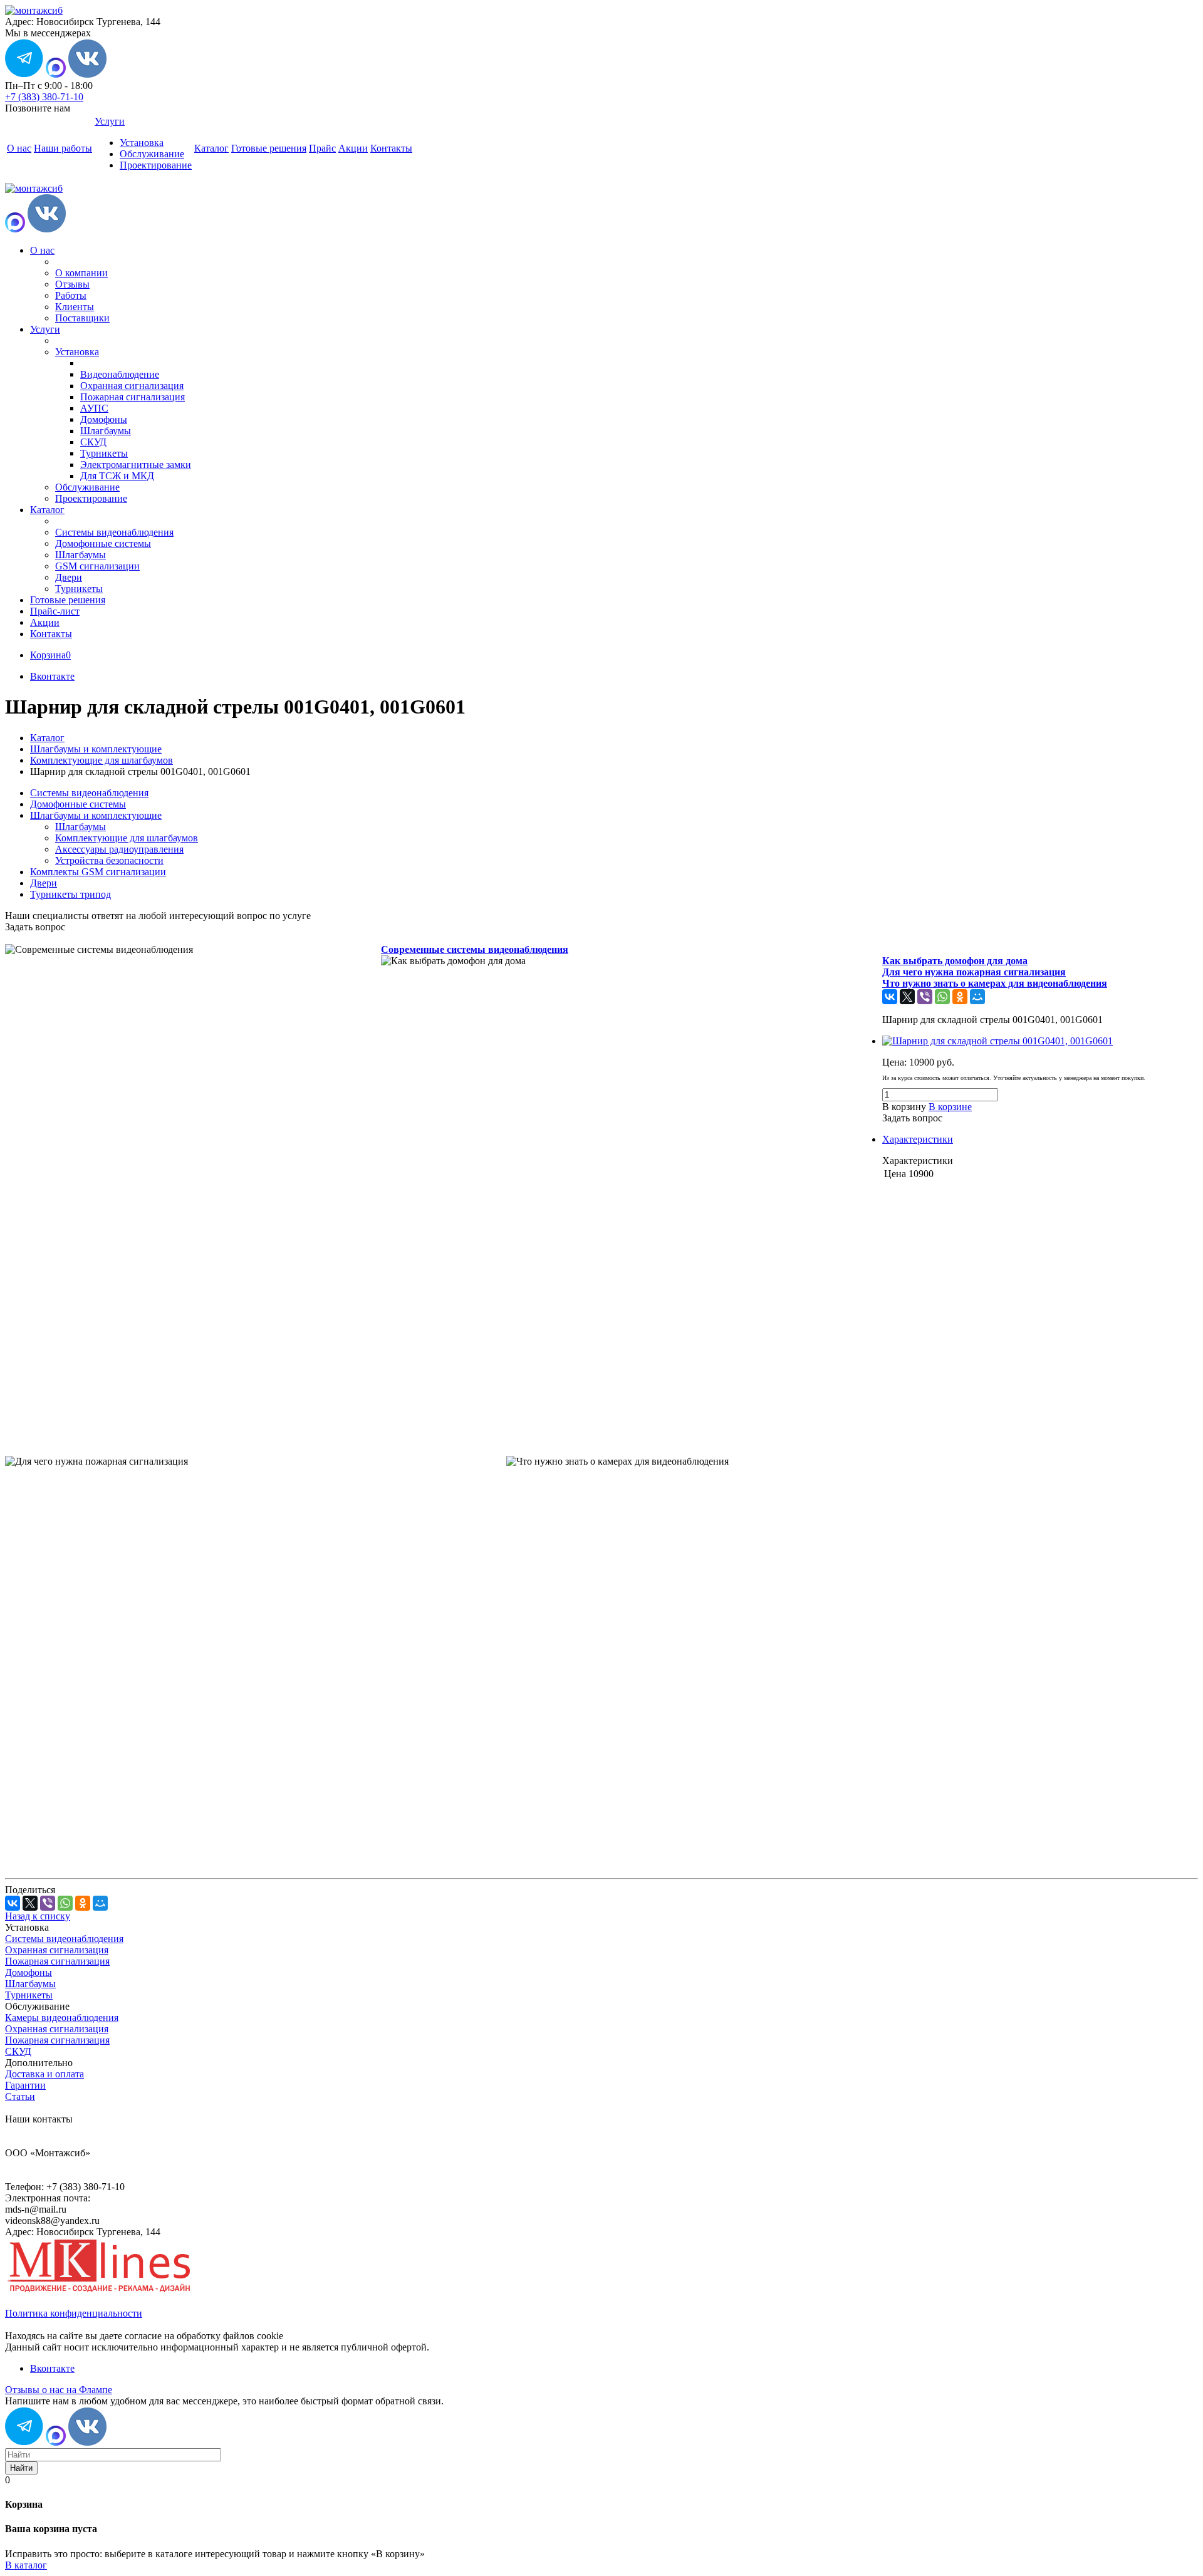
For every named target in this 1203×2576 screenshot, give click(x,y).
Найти (21, 2468)
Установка (142, 143)
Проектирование (156, 165)
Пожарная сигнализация (133, 397)
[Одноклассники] (960, 997)
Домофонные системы (103, 543)
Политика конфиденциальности (74, 2313)
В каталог (26, 2565)
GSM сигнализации (97, 566)
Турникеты (104, 453)
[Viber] (925, 997)
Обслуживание (152, 154)
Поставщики (82, 318)
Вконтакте (52, 676)
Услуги (110, 121)
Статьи (20, 2096)
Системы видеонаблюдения (114, 532)
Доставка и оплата (44, 2074)
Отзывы (72, 284)
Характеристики (918, 1139)
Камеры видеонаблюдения (62, 2018)
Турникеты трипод (70, 894)
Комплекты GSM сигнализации (98, 872)
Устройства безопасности (109, 860)
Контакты (391, 148)
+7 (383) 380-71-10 (44, 97)
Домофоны (104, 419)
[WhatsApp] (942, 997)
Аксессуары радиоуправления (119, 849)
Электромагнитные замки (136, 465)
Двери (69, 577)
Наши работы (63, 148)
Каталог (211, 148)
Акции (353, 148)
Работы (71, 295)
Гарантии (25, 2085)
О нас (19, 148)
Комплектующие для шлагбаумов (127, 838)
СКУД (93, 442)
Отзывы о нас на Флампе (59, 2390)
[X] (907, 997)
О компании (81, 273)
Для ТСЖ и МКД (117, 476)
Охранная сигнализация (132, 386)
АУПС (94, 408)
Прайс (322, 148)
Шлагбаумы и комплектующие (96, 815)
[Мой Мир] (977, 997)
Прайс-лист (55, 611)
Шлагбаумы (106, 431)
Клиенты (75, 307)
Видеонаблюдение (120, 374)
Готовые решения (269, 148)
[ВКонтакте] (890, 997)
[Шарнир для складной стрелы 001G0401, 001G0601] (997, 1041)
